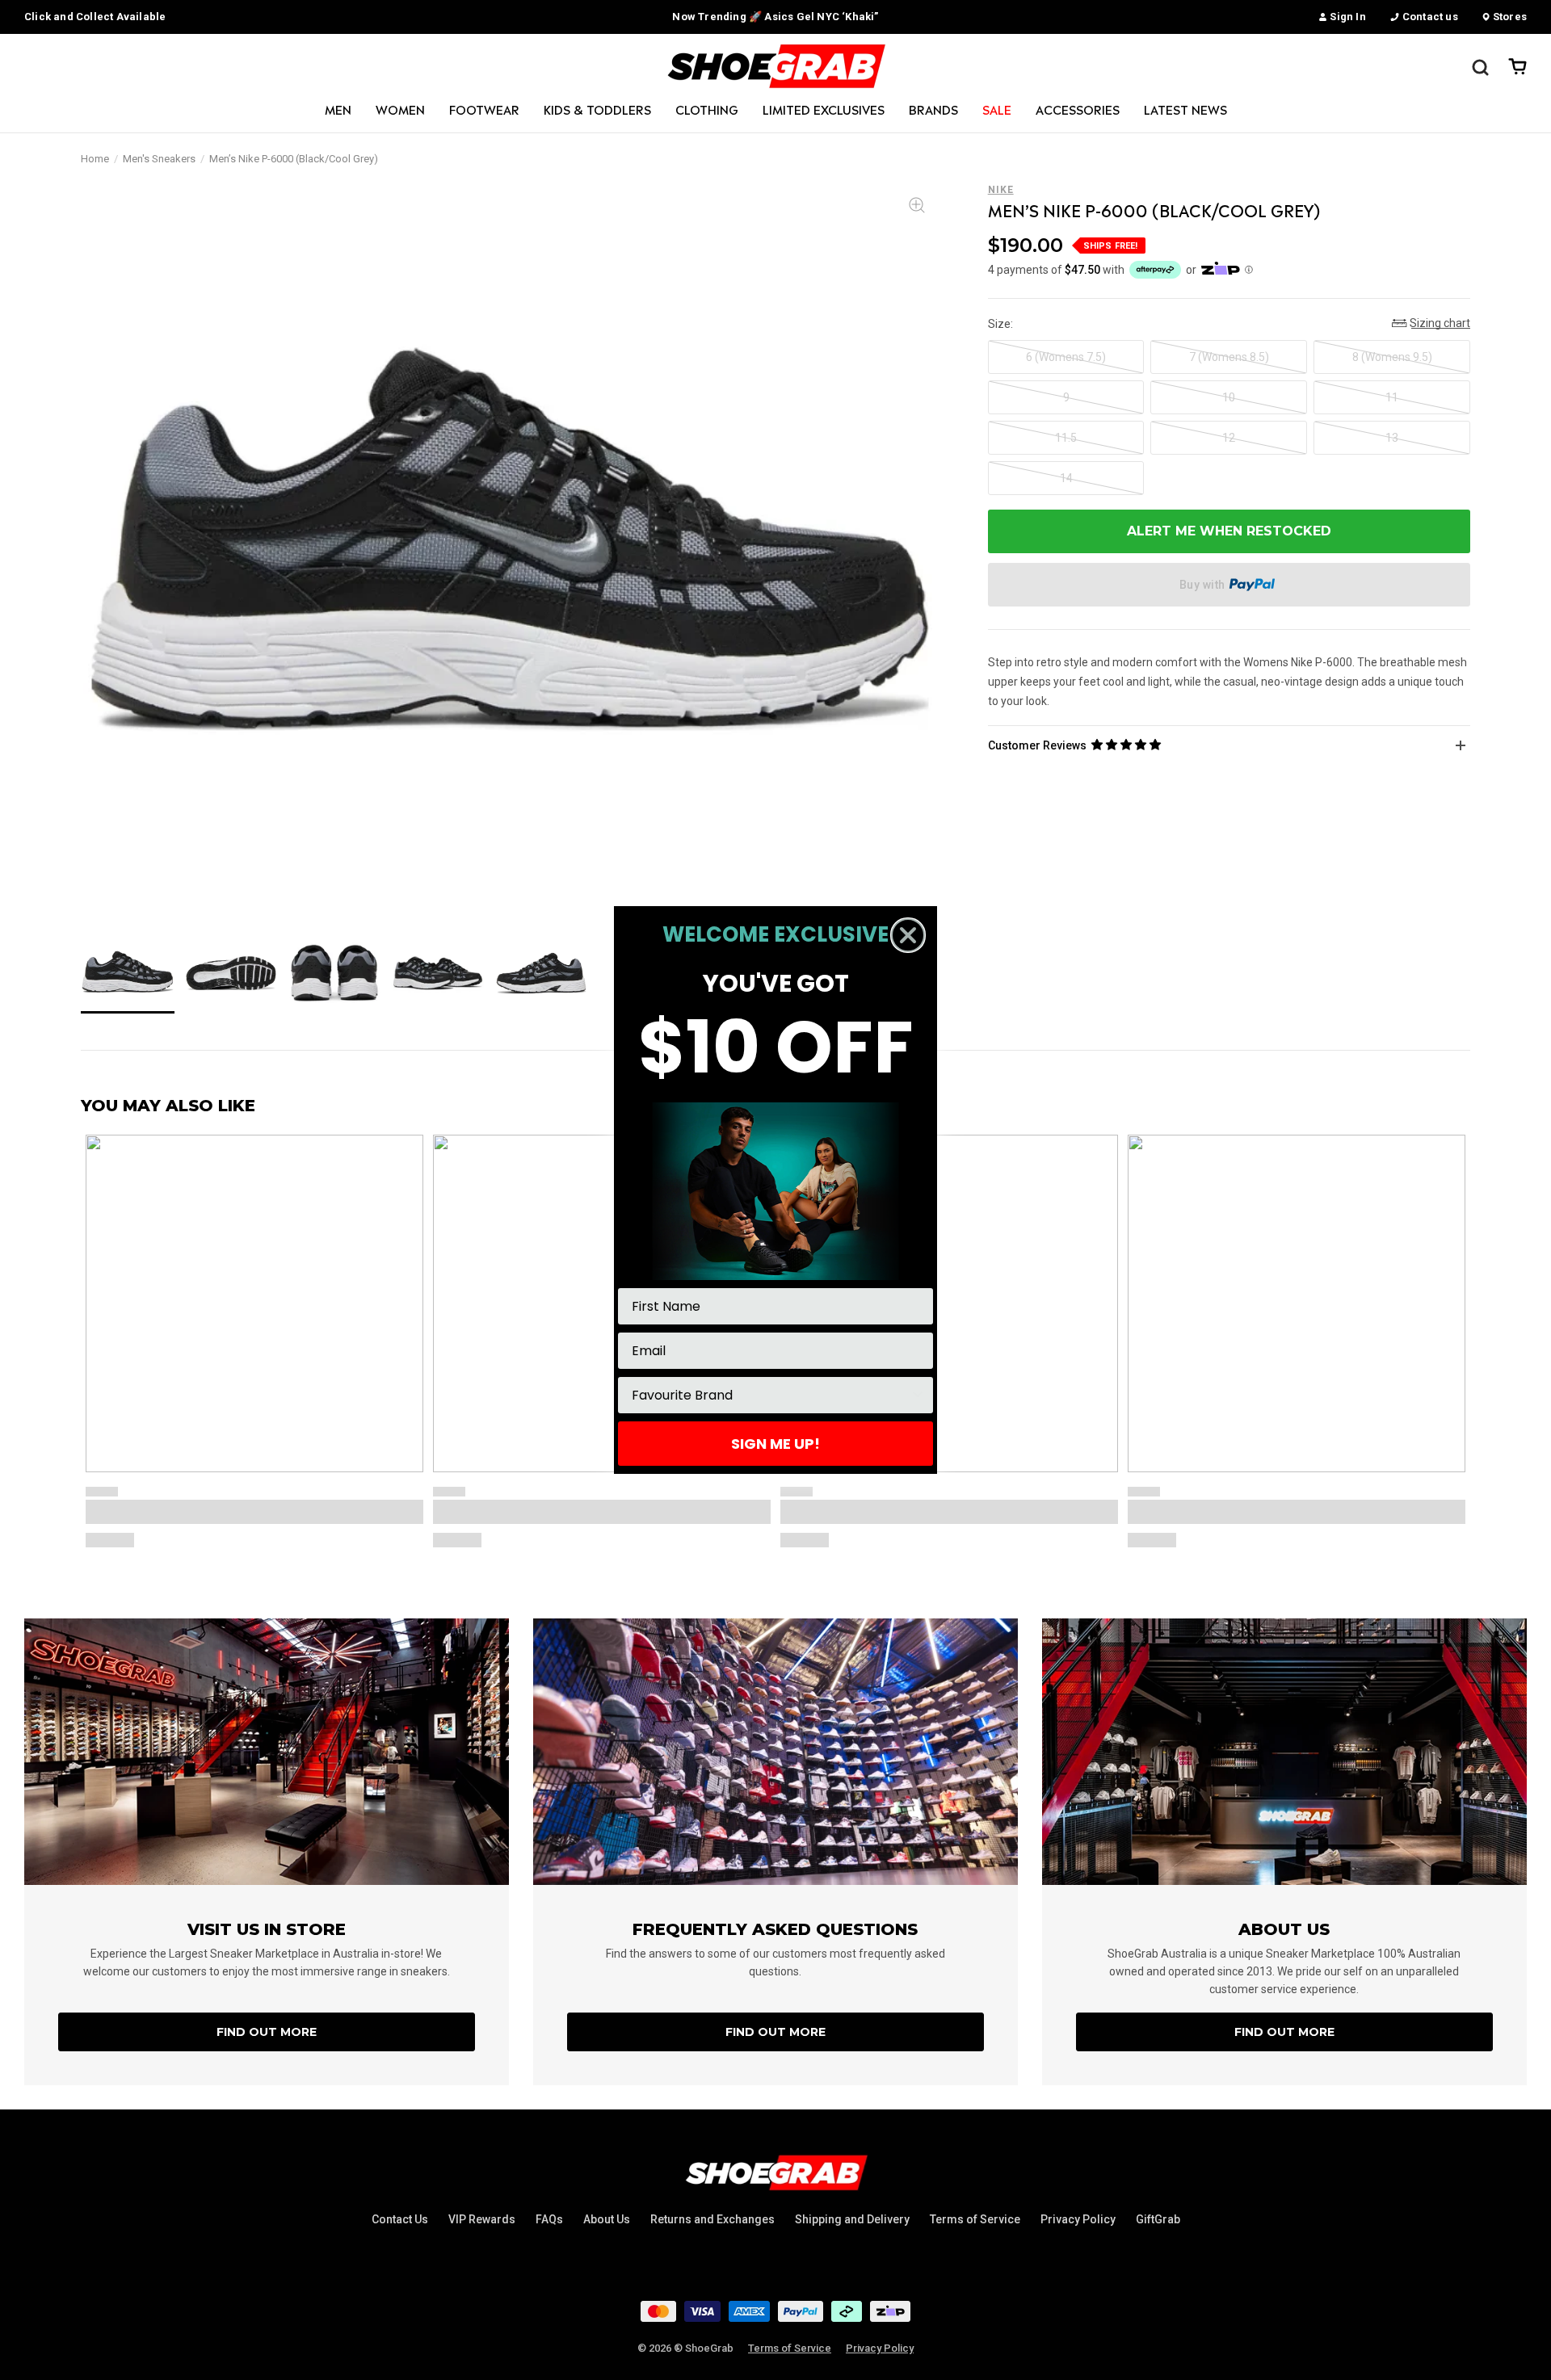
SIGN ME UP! (775, 1444)
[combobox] (771, 1395)
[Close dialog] (908, 935)
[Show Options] (918, 1395)
